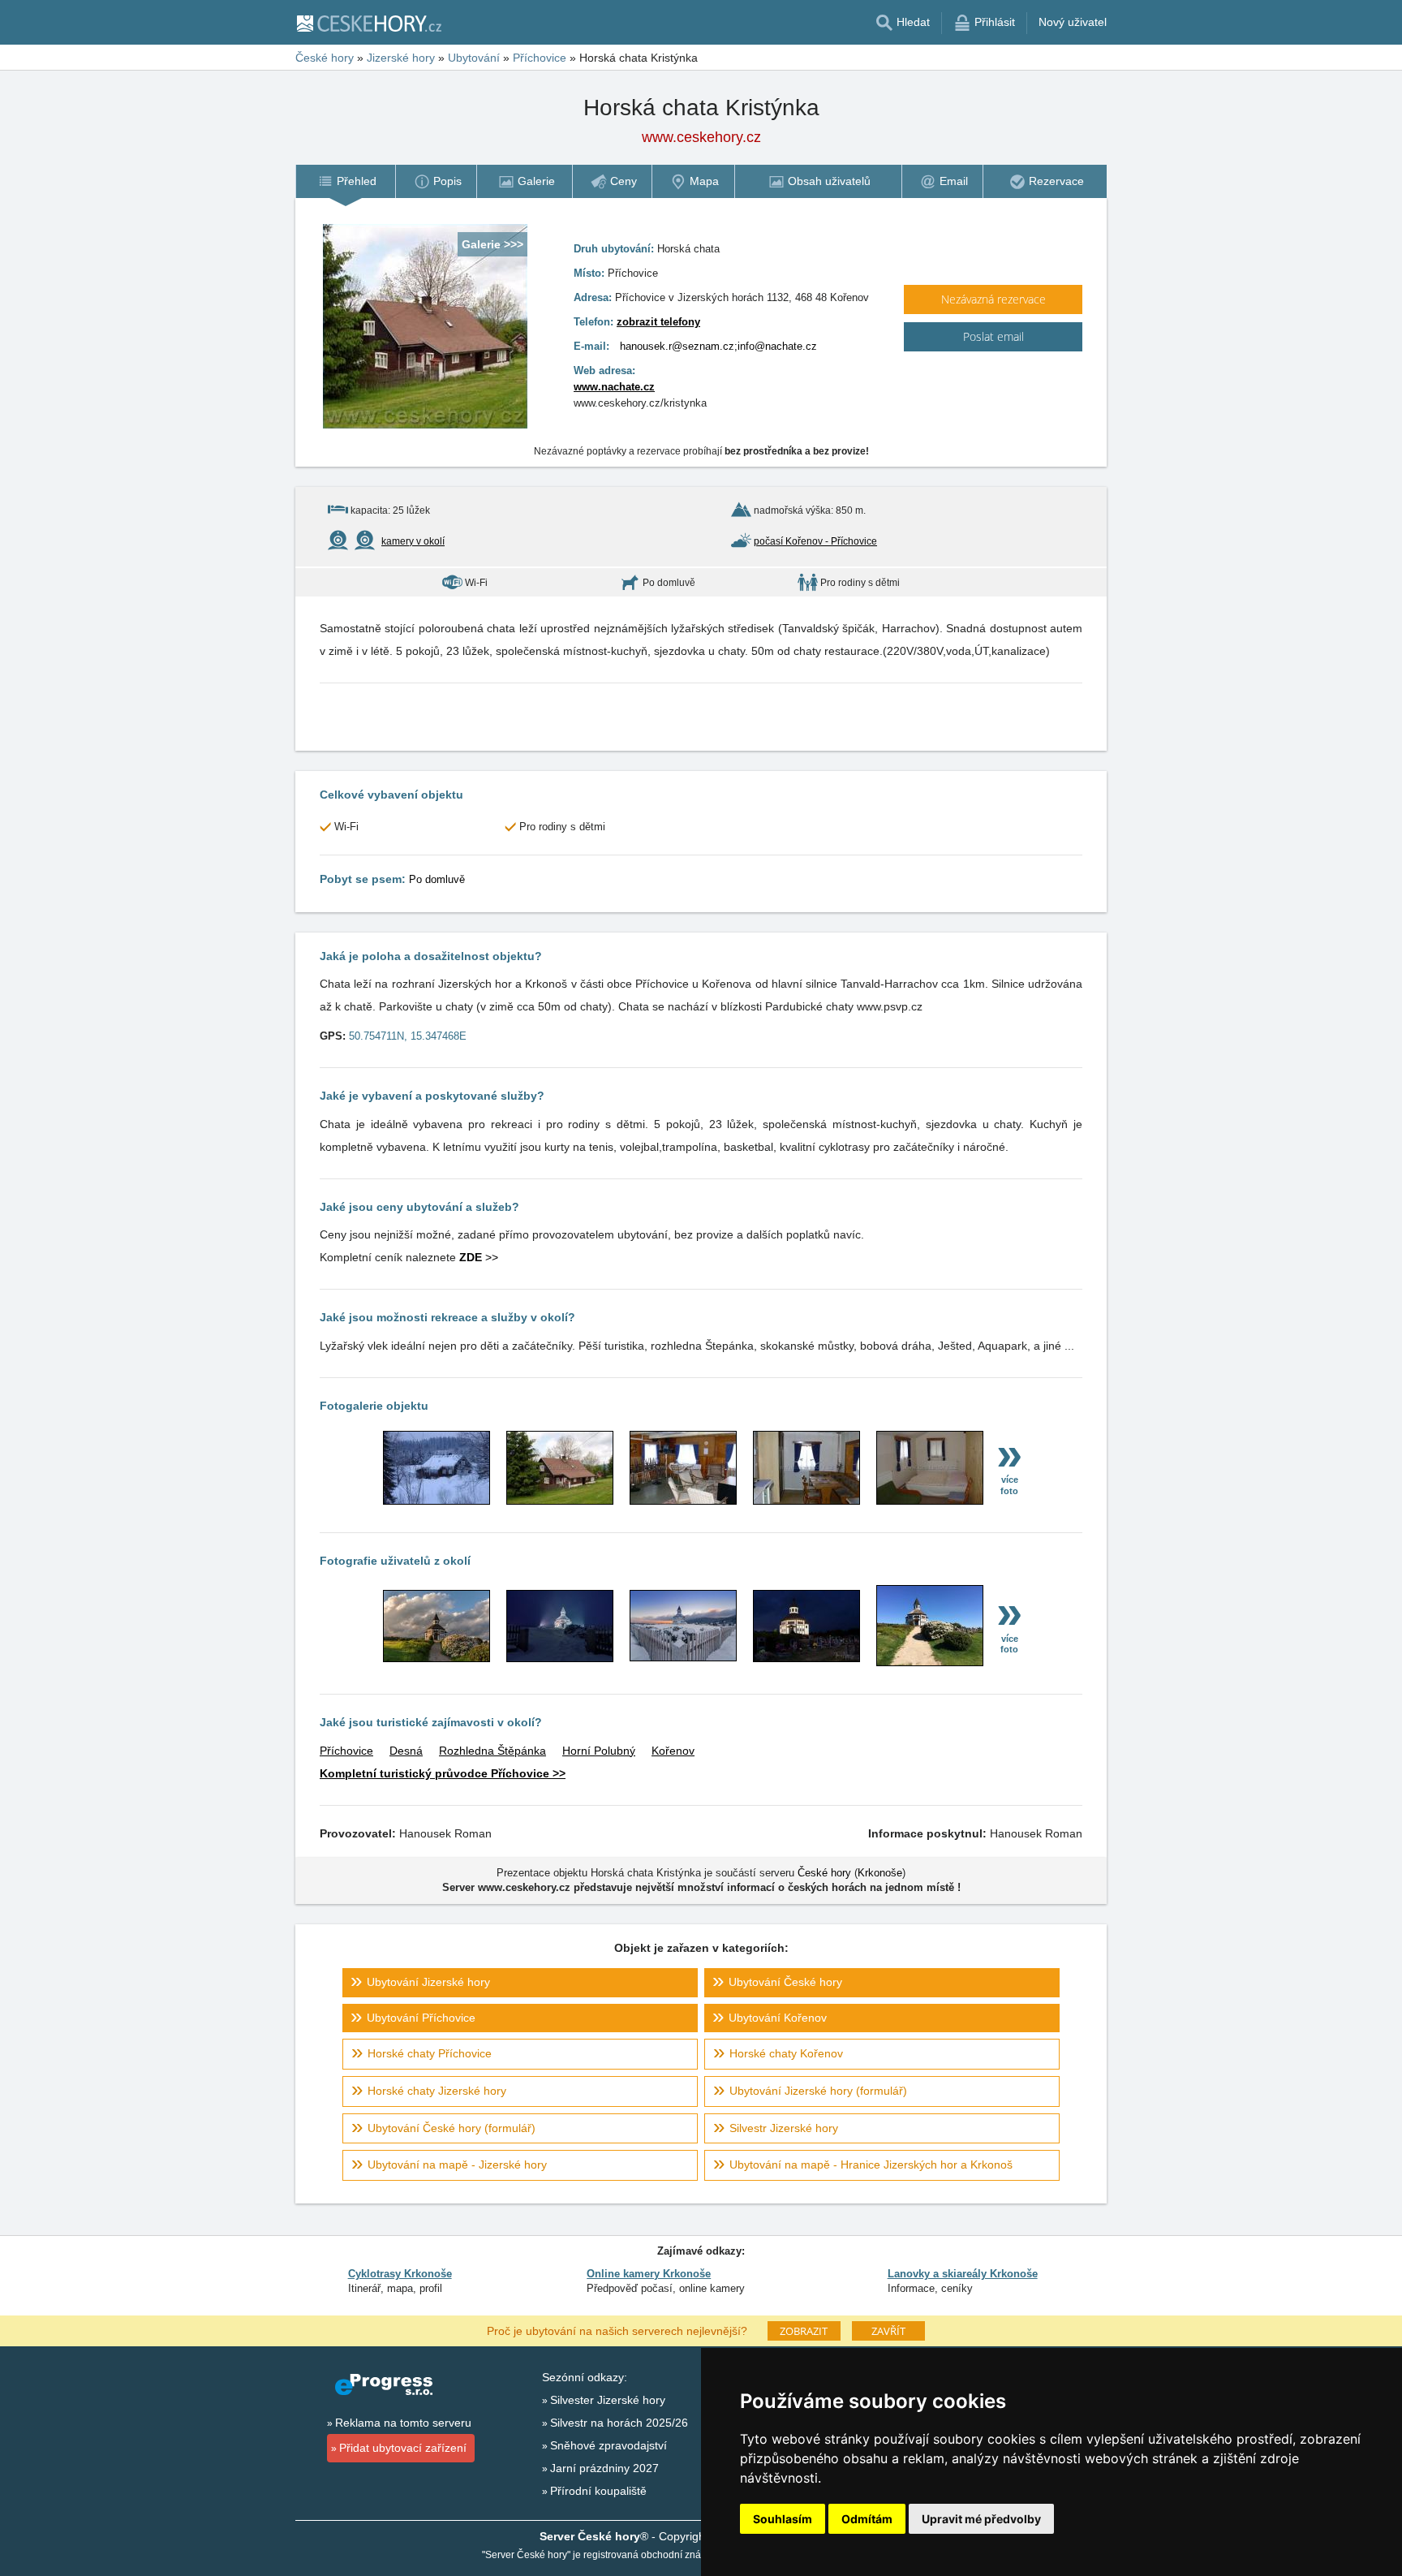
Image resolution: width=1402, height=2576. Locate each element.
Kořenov (673, 1751)
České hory (824, 1873)
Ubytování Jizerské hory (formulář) (818, 2091)
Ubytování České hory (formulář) (452, 2128)
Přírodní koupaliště (598, 2491)
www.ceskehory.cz (701, 137)
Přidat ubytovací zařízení (403, 2448)
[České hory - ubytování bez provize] (368, 23)
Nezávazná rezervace (993, 299)
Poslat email (993, 336)
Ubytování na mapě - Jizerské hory (457, 2165)
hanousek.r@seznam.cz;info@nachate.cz (718, 346)
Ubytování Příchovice (421, 2018)
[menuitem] (345, 181)
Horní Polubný (599, 1751)
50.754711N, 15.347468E (408, 1036)
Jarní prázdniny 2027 (604, 2468)
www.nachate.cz (614, 387)
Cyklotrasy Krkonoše (400, 2274)
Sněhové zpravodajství (609, 2445)
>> (479, 1257)
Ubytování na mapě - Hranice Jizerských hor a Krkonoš (871, 2165)
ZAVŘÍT (888, 2331)
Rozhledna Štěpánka (492, 1751)
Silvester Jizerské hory (608, 2400)
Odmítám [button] (867, 2519)
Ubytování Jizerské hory (428, 1982)
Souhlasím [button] (783, 2519)
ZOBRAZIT (804, 2331)
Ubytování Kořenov (778, 2018)
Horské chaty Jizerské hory (437, 2091)
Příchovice (346, 1751)
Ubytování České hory (785, 1982)
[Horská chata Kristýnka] (437, 1501)
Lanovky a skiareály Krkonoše (963, 2274)
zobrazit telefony (658, 322)
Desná (406, 1751)
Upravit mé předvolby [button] (981, 2519)
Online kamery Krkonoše (649, 2274)
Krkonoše (880, 1873)
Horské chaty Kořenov (786, 2053)
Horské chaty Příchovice (430, 2053)
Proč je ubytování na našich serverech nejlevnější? (617, 2330)
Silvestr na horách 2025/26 (619, 2423)
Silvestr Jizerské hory (784, 2128)
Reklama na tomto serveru (403, 2423)
